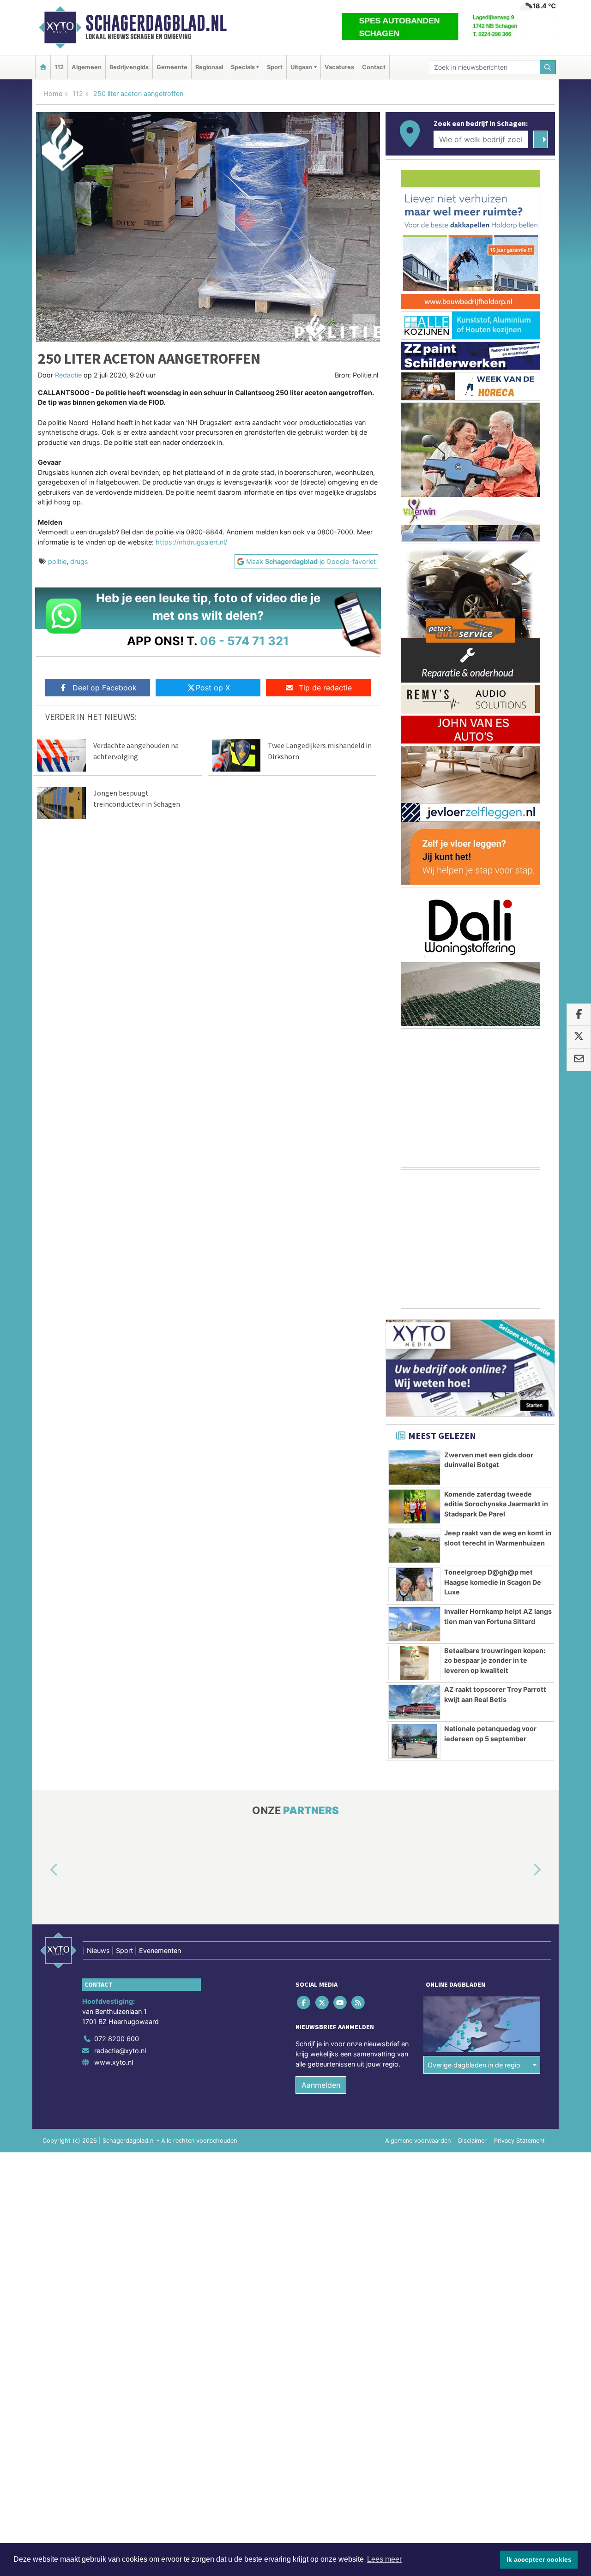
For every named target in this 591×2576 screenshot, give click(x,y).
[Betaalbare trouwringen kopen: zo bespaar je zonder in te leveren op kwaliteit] (414, 1663)
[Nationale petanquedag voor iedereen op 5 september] (414, 1741)
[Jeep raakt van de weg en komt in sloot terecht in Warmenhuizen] (414, 1546)
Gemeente (172, 67)
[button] (43, 1870)
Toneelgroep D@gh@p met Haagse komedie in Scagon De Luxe (493, 1582)
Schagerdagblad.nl (156, 23)
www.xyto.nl (114, 2062)
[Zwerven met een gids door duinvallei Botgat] (414, 1468)
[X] (323, 2003)
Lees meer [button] (384, 2559)
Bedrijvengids (129, 67)
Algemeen (87, 67)
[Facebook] (305, 2003)
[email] (579, 1060)
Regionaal (209, 67)
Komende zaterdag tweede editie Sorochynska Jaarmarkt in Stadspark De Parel (496, 1504)
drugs (79, 561)
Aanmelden (321, 2085)
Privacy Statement (519, 2141)
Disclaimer (472, 2141)
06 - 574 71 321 (244, 641)
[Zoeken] (548, 67)
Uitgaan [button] (301, 67)
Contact (374, 67)
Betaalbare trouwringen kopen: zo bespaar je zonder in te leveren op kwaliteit (495, 1660)
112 (59, 67)
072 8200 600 (117, 2039)
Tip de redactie (325, 688)
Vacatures (339, 67)
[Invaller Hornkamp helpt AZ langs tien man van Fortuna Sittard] (414, 1624)
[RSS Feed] (359, 2003)
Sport (275, 67)
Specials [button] (243, 67)
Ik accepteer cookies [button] (539, 2559)
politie (57, 561)
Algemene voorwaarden (418, 2141)
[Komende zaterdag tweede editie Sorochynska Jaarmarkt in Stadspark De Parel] (414, 1507)
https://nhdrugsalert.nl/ (191, 542)
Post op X (213, 688)
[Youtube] (341, 2003)
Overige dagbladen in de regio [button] (474, 2065)
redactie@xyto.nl (120, 2051)
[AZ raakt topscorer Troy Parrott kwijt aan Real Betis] (414, 1702)
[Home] (43, 67)
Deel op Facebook (105, 688)
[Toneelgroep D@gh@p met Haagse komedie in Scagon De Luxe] (414, 1585)
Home (53, 93)
